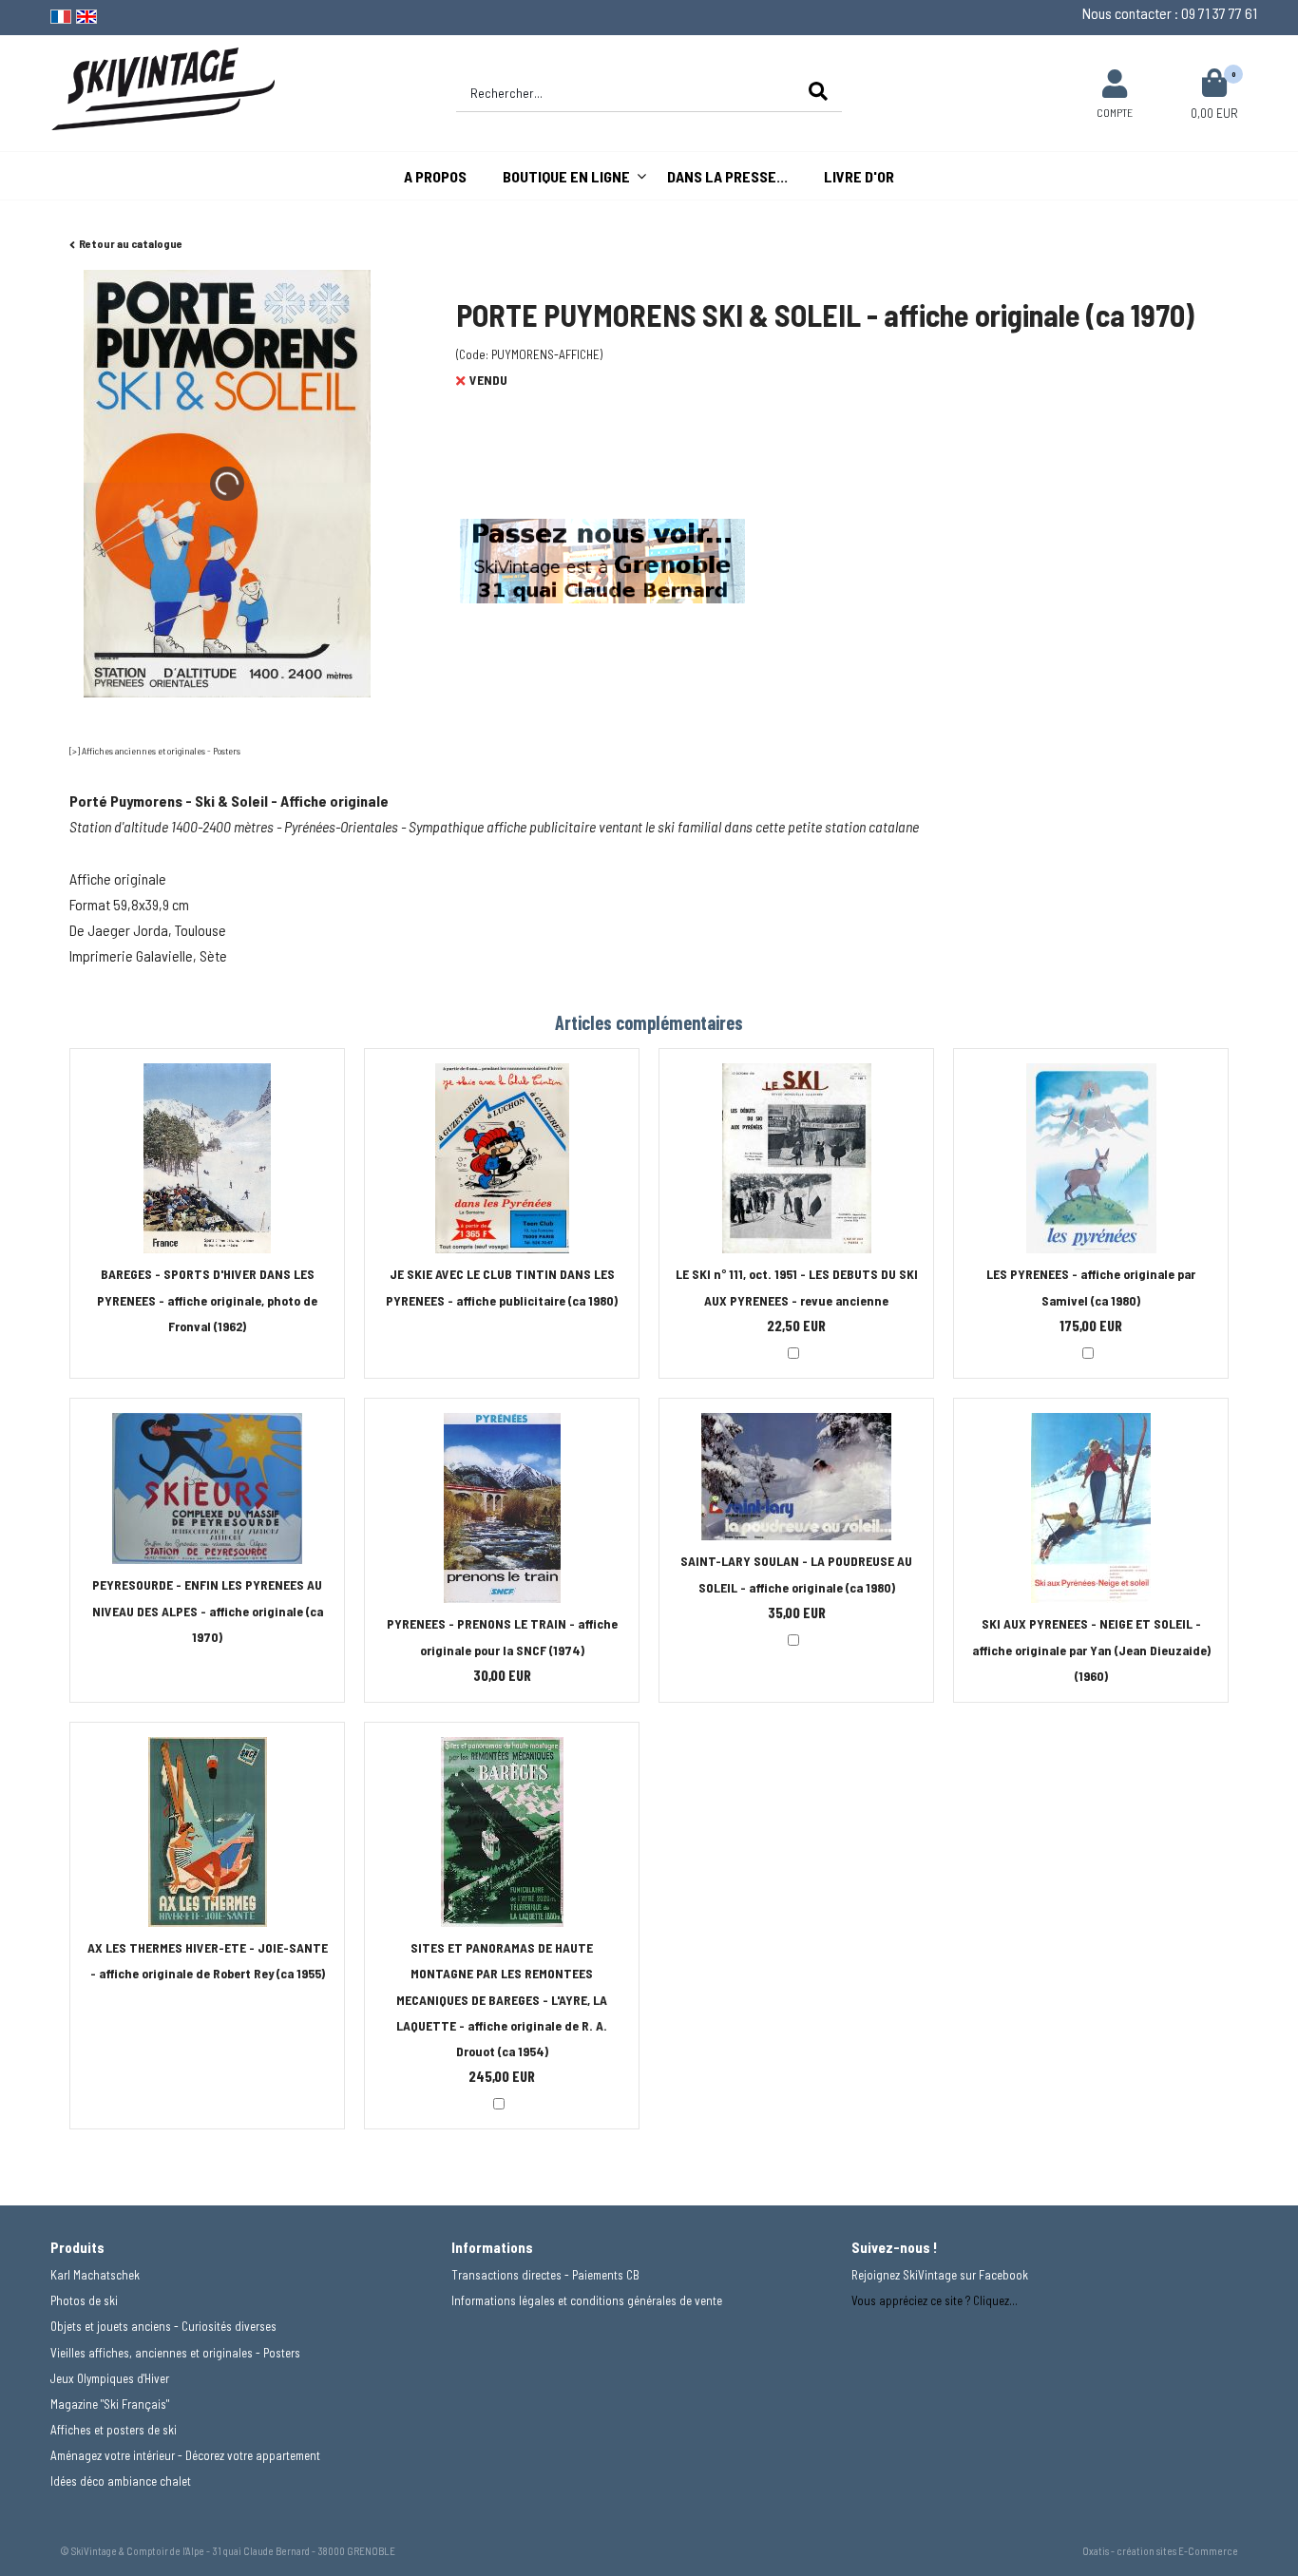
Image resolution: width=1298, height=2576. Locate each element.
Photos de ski (84, 2300)
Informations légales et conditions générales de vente (587, 2300)
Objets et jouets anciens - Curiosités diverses (163, 2326)
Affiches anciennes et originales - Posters (161, 751)
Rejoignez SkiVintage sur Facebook (940, 2275)
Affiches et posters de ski (114, 2430)
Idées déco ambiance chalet (121, 2481)
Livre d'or (859, 176)
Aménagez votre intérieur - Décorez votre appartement (185, 2455)
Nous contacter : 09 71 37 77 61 (1170, 13)
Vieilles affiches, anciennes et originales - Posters (175, 2353)
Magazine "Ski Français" (110, 2404)
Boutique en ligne (566, 176)
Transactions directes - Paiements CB (545, 2275)
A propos (435, 176)
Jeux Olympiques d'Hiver (110, 2378)
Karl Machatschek (95, 2275)
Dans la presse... (727, 176)
